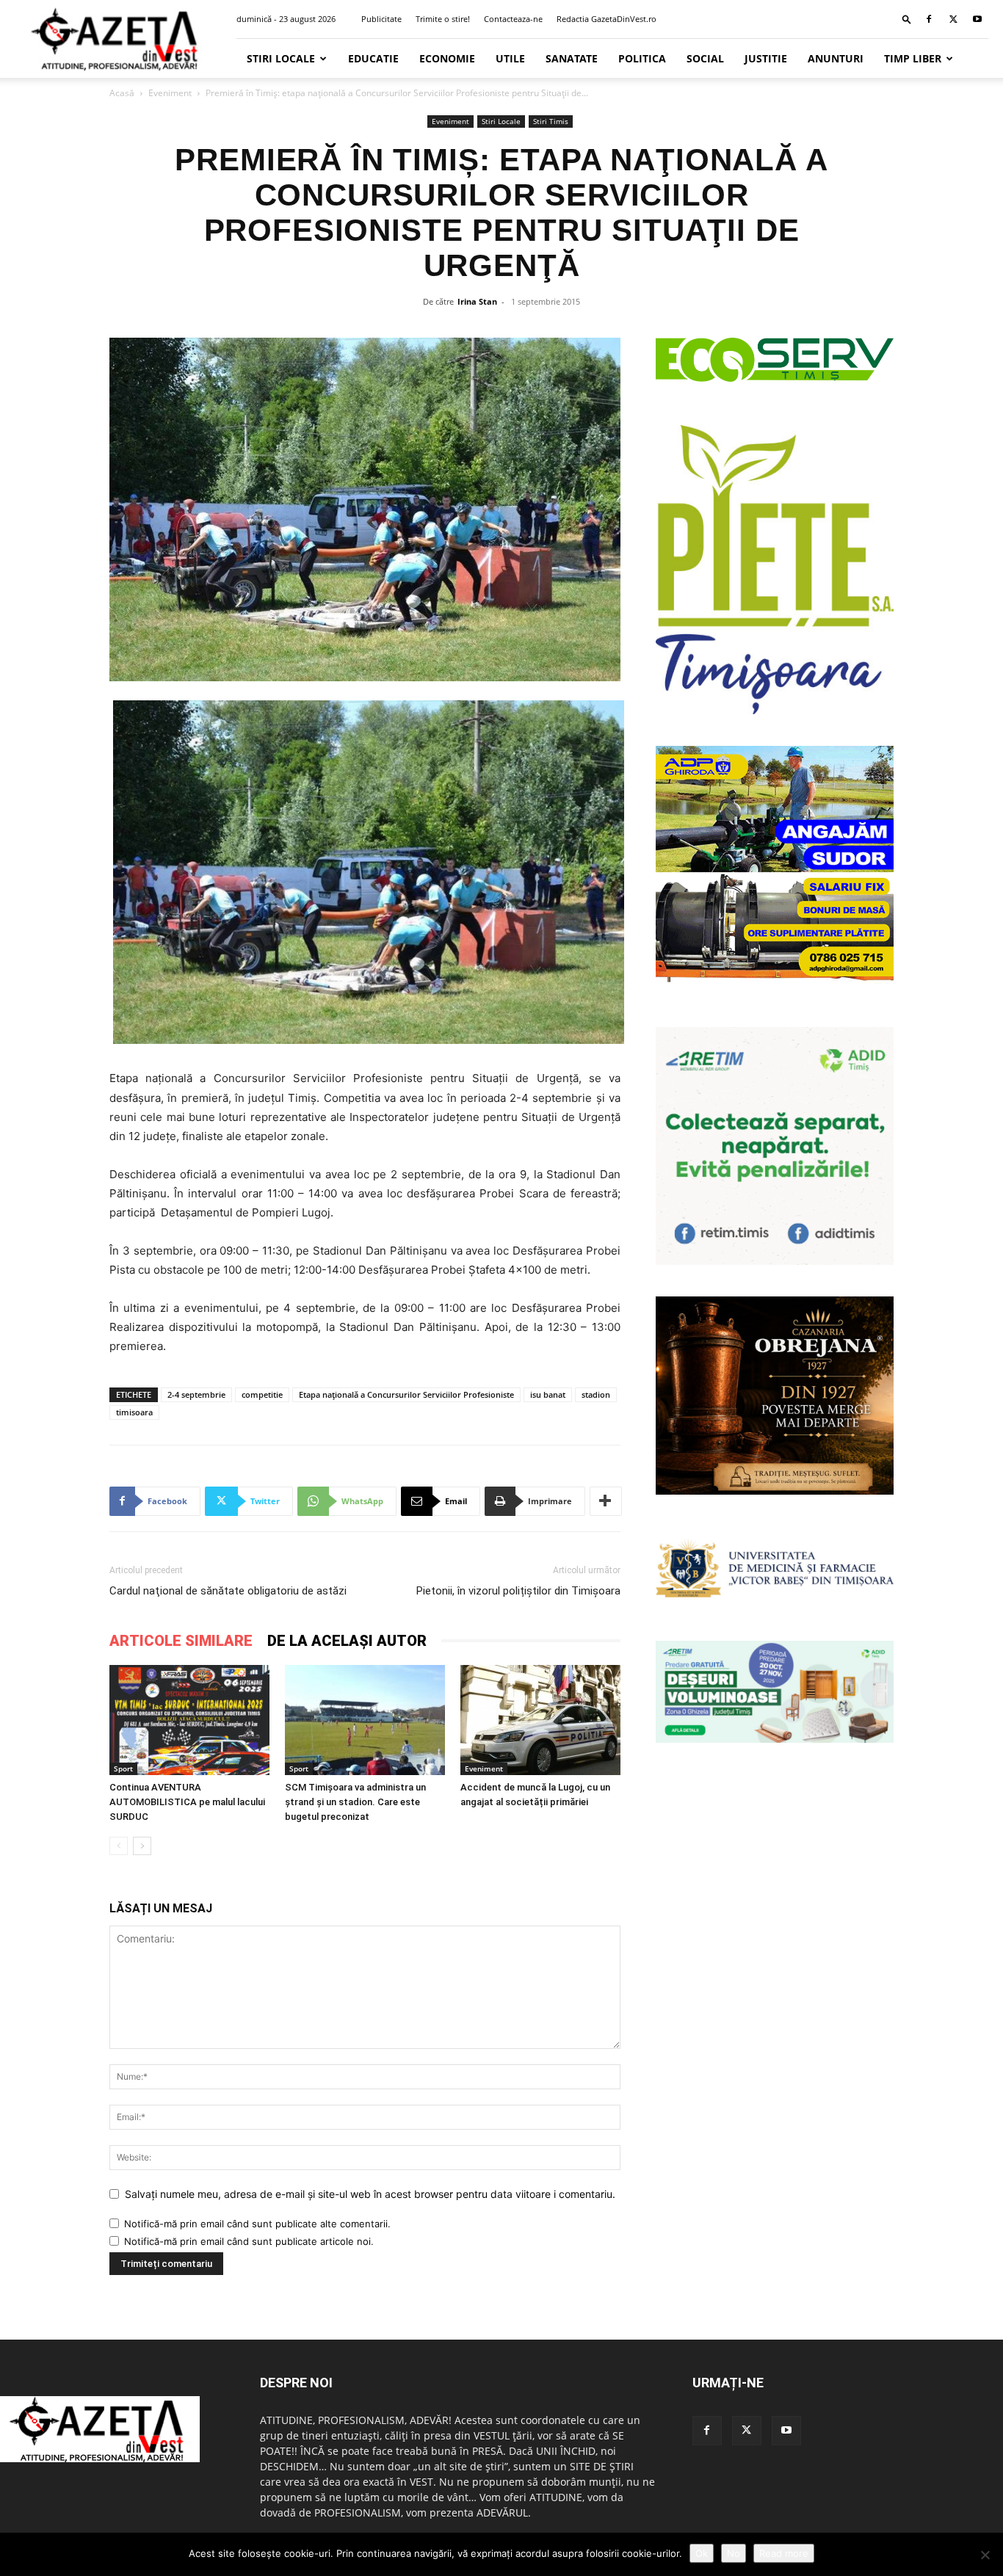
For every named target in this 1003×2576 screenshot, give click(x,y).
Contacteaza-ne (513, 19)
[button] (907, 19)
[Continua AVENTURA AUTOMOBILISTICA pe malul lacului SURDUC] (189, 1720)
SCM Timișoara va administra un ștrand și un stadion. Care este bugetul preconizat (355, 1802)
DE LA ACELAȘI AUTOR (347, 1641)
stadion (596, 1394)
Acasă (122, 93)
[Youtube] (977, 19)
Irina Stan (477, 301)
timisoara (134, 1412)
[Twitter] (953, 19)
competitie (262, 1394)
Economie (447, 58)
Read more (784, 2553)
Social (705, 58)
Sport (123, 1768)
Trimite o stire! (443, 19)
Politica (642, 58)
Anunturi (836, 58)
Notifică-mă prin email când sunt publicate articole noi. (249, 2241)
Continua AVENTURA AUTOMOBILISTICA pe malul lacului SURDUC (187, 1802)
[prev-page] (119, 1846)
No (734, 2553)
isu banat (548, 1394)
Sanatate (572, 58)
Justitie (766, 58)
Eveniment (170, 93)
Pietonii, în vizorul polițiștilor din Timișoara (518, 1591)
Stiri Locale (281, 58)
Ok (702, 2553)
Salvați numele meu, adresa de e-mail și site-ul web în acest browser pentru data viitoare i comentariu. (370, 2194)
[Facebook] (929, 19)
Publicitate (381, 19)
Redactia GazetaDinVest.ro (606, 19)
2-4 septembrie (196, 1394)
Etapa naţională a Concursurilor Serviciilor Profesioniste (406, 1394)
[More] (606, 1501)
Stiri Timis (551, 121)
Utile (510, 58)
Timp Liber (913, 58)
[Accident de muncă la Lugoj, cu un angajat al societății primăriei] (540, 1720)
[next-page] (142, 1846)
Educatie (373, 58)
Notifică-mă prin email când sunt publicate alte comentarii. (257, 2224)
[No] (985, 2555)
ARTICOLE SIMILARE (181, 1641)
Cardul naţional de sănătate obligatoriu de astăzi (228, 1591)
